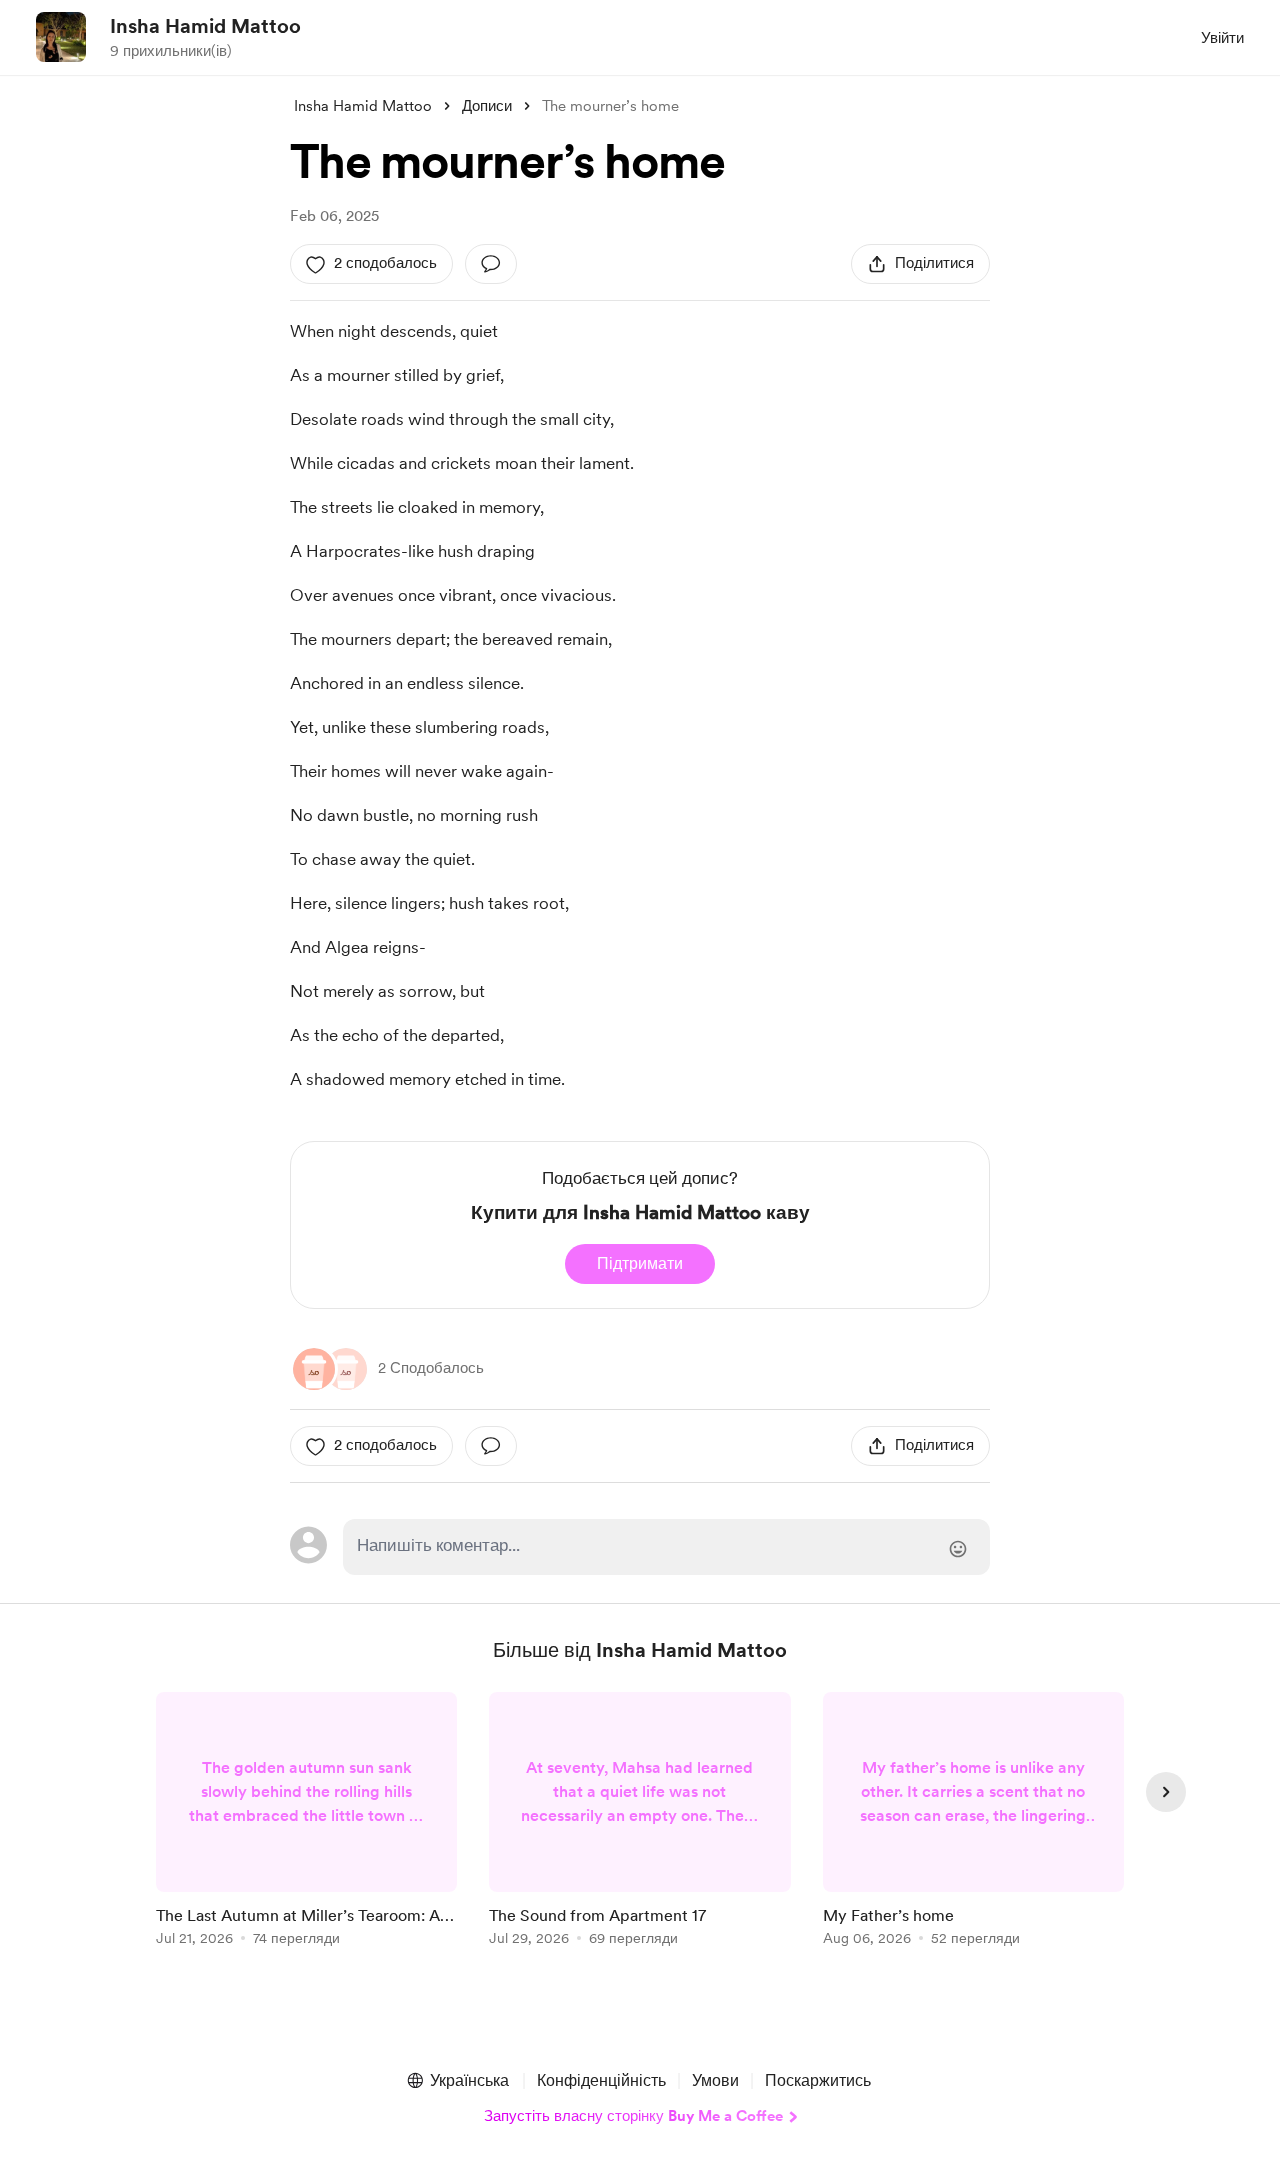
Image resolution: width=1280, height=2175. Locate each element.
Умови (715, 2080)
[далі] (1166, 1792)
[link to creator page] (346, 1369)
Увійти (1222, 38)
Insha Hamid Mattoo (205, 26)
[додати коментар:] (491, 264)
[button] (457, 2081)
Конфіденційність (601, 2080)
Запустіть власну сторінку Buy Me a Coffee (633, 2116)
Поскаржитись (818, 2080)
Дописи (487, 106)
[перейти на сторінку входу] (666, 1547)
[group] (306, 1822)
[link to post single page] (306, 1822)
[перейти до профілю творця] (61, 37)
